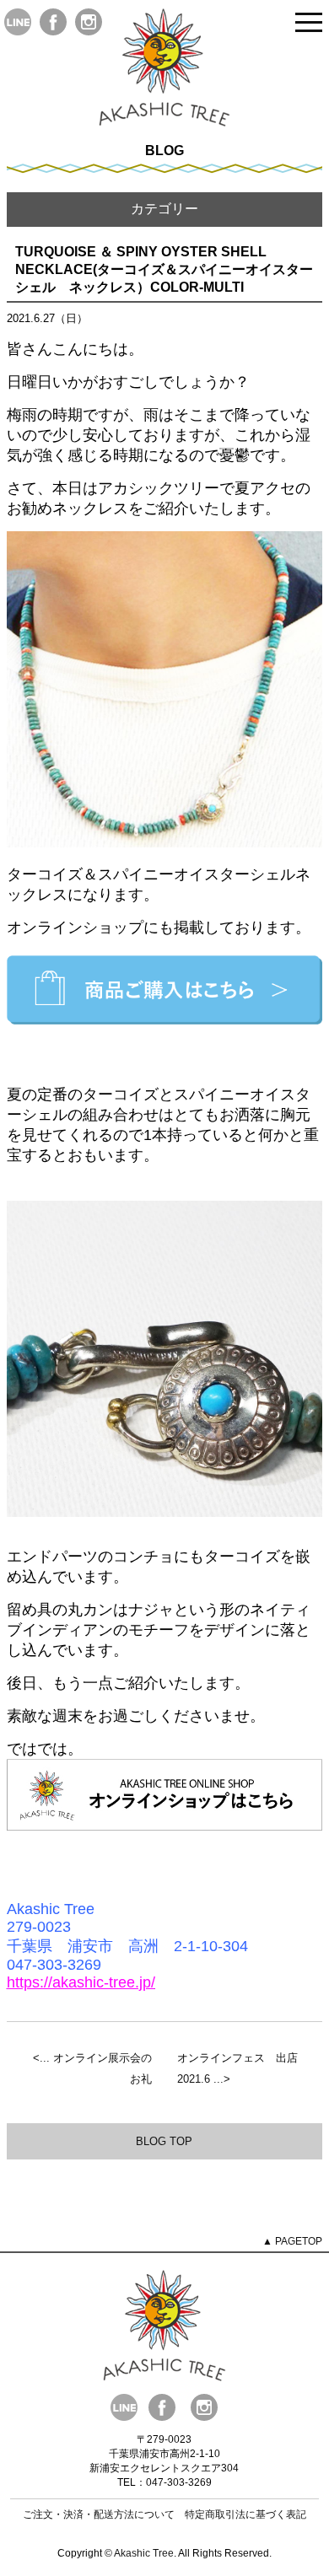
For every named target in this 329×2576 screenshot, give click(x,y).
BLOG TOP (164, 2141)
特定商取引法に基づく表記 (245, 2514)
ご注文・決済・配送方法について (99, 2514)
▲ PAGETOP (292, 2241)
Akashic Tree (144, 2553)
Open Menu (309, 23)
